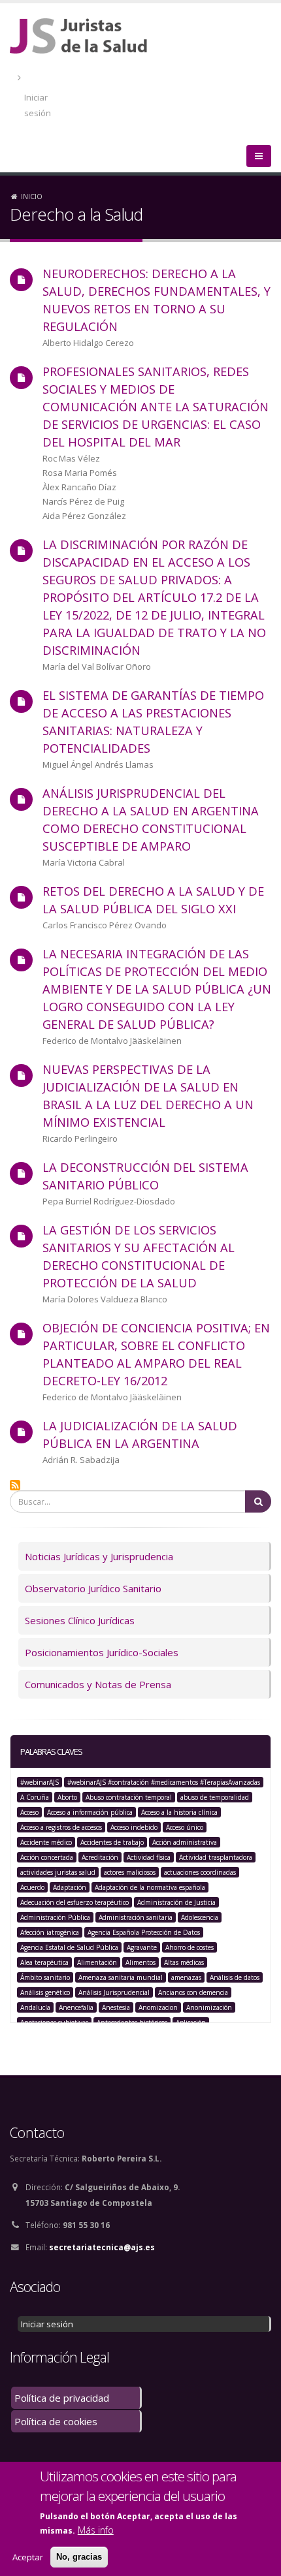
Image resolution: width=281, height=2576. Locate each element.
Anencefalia (76, 2007)
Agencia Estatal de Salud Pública (69, 1947)
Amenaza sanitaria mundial (121, 1977)
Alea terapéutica (44, 1962)
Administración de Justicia (176, 1902)
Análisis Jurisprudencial (114, 1992)
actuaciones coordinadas (200, 1872)
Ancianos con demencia (193, 1992)
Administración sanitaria (136, 1917)
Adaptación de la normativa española (150, 1887)
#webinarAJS (40, 1782)
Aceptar (28, 2557)
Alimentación (97, 1962)
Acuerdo (32, 1887)
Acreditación (100, 1857)
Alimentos (140, 1962)
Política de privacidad (62, 2398)
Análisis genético (45, 1992)
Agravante (142, 1947)
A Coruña (35, 1797)
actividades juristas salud (58, 1872)
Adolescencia (200, 1917)
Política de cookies (56, 2421)
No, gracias (79, 2557)
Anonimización (209, 2007)
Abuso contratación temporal (129, 1797)
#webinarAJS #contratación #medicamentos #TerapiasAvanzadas (164, 1782)
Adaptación (70, 1887)
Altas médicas (184, 1962)
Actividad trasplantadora (216, 1857)
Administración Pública (55, 1917)
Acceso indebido (134, 1827)
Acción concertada (47, 1857)
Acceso (29, 1812)
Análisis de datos (235, 1977)
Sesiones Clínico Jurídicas (80, 1620)
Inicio (32, 196)
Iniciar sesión (38, 105)
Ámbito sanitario (45, 1977)
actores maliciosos (130, 1872)
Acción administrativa (185, 1842)
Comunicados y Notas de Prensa (98, 1684)
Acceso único (185, 1827)
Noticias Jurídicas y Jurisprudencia (99, 1556)
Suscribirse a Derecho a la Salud (15, 1485)
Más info (96, 2530)
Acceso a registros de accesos (61, 1827)
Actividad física (149, 1857)
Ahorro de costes (190, 1947)
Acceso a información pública (90, 1812)
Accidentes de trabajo (112, 1842)
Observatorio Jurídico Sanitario (93, 1588)
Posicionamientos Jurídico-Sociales (102, 1652)
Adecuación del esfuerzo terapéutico (74, 1902)
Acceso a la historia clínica (179, 1812)
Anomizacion (158, 2007)
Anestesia (116, 2007)
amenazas (186, 1977)
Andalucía (35, 2007)
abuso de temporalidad (215, 1797)
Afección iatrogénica (50, 1932)
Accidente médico (46, 1842)
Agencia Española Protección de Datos (144, 1932)
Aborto (67, 1797)
